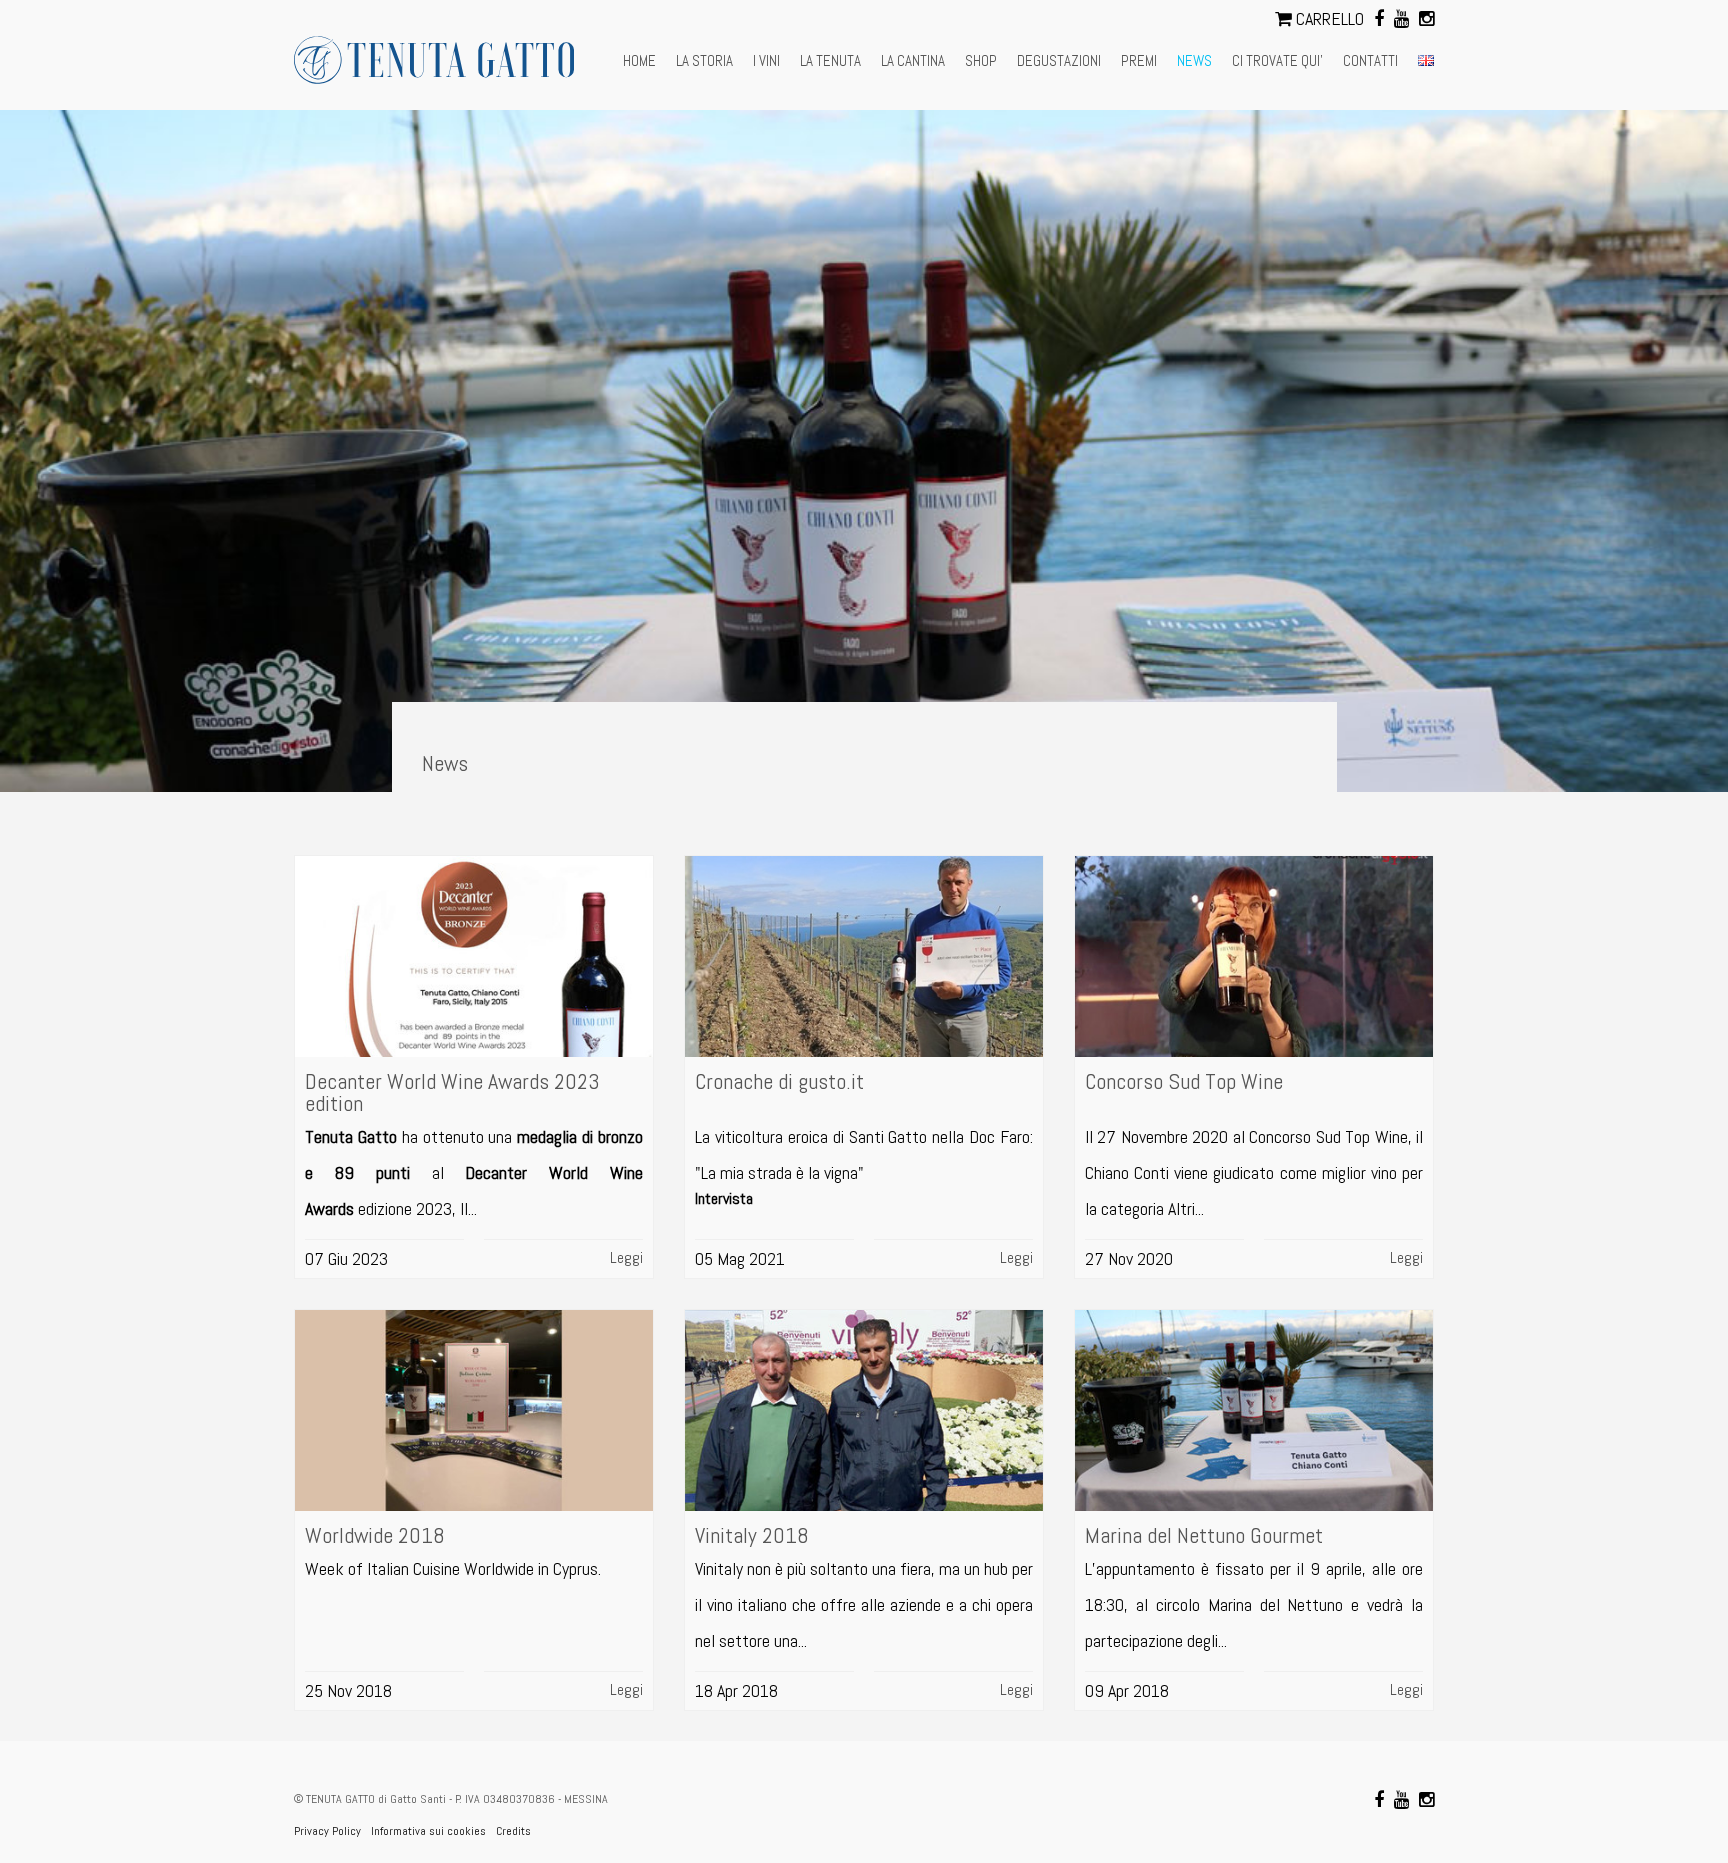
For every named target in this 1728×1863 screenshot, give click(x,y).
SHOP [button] (981, 60)
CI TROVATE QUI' (1277, 60)
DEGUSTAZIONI (1059, 60)
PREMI (1139, 60)
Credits (513, 1831)
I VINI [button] (766, 60)
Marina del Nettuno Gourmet (1204, 1535)
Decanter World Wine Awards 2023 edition (452, 1092)
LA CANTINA (913, 60)
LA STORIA (704, 60)
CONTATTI (1370, 60)
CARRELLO (1328, 18)
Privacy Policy (327, 1831)
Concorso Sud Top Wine (1184, 1081)
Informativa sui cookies (428, 1831)
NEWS (1194, 60)
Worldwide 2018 (375, 1535)
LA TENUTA (830, 60)
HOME (639, 60)
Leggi (626, 1257)
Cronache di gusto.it (779, 1081)
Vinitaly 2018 (752, 1535)
